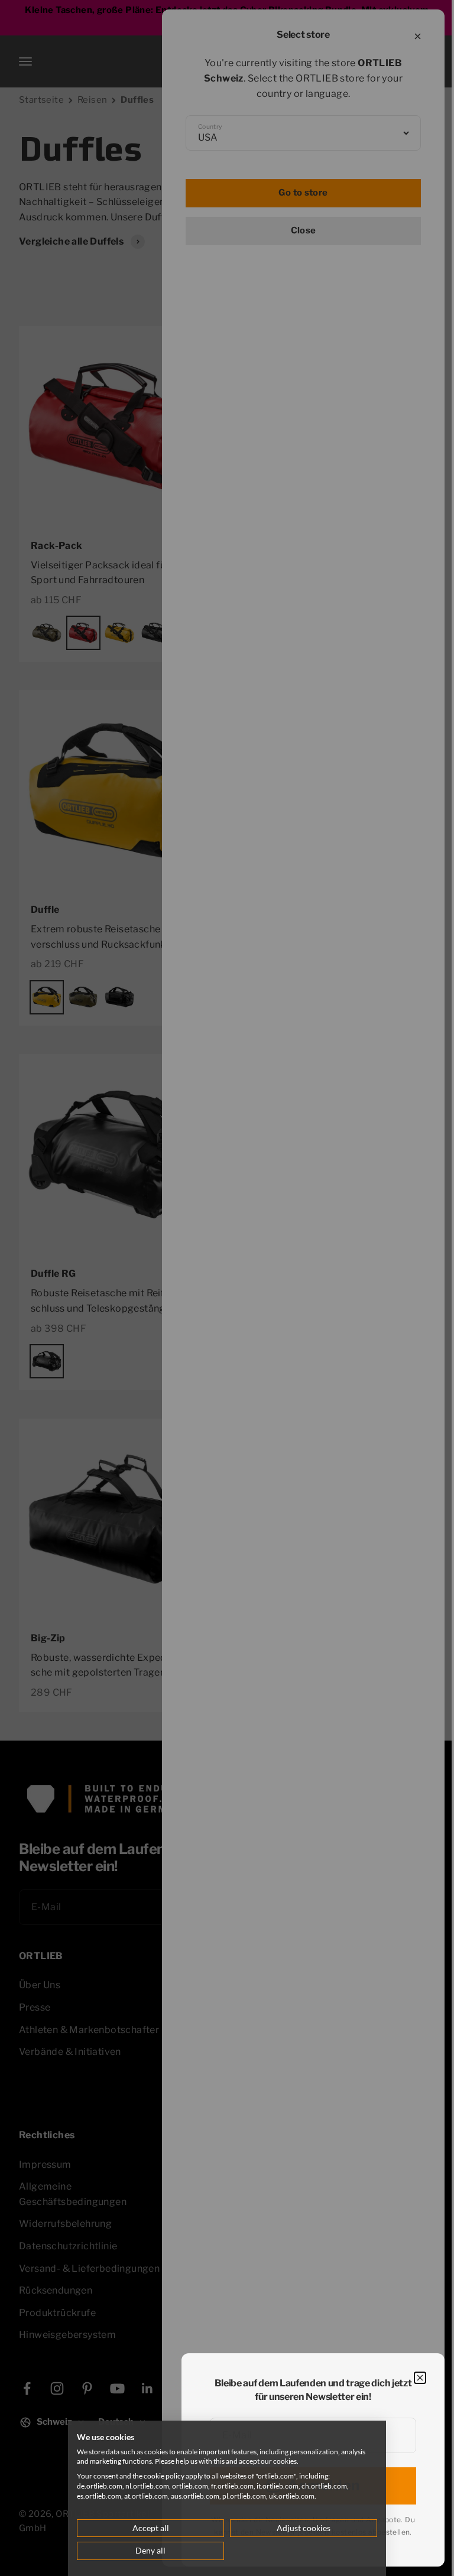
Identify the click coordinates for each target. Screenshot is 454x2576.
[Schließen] (420, 2378)
